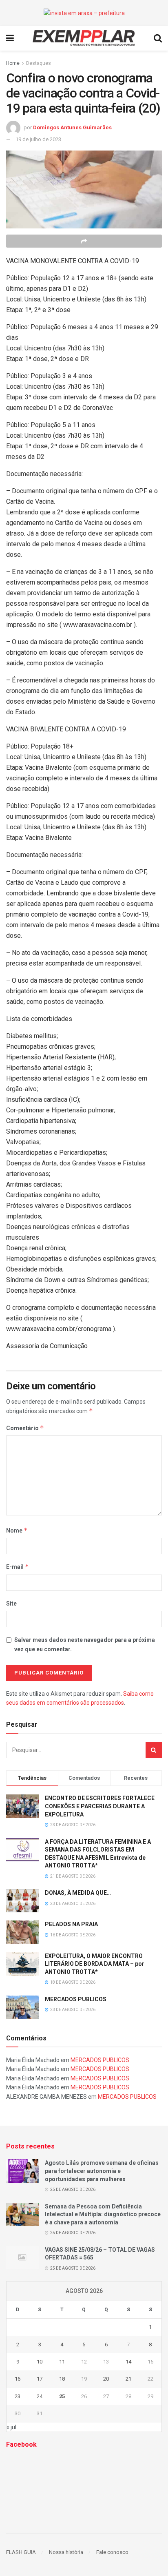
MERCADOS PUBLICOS (76, 1999)
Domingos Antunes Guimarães (72, 127)
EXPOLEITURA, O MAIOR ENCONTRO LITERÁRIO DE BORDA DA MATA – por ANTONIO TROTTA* (95, 1964)
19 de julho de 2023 (38, 139)
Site (11, 1604)
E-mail (18, 1567)
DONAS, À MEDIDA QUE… (78, 1893)
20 (106, 2379)
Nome (17, 1530)
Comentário (25, 1428)
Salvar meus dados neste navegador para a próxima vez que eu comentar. (85, 1644)
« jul (11, 2427)
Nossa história (66, 2552)
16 (18, 2379)
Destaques (39, 63)
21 (128, 2379)
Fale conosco (112, 2552)
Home (13, 63)
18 (62, 2379)
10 (40, 2362)
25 (62, 2396)
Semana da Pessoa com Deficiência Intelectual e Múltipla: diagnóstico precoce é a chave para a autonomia (103, 2214)
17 (40, 2379)
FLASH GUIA (21, 2552)
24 (40, 2396)
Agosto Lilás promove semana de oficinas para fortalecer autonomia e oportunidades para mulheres (102, 2171)
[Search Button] (154, 1750)
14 (128, 2362)
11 (62, 2362)
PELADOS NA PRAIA (71, 1924)
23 (18, 2396)
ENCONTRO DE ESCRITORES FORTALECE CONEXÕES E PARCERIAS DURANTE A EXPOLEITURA (100, 1806)
